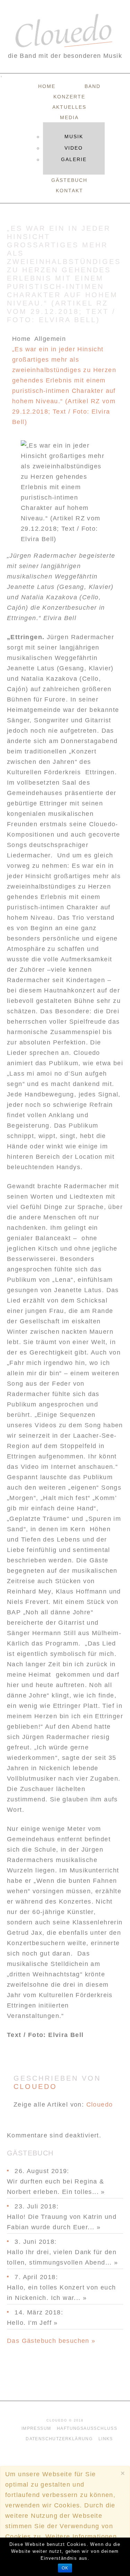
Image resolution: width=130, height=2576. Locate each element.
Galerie (74, 159)
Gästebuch (69, 180)
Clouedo (35, 2087)
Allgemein (50, 339)
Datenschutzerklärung (59, 2439)
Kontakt (70, 191)
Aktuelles (69, 107)
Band (93, 86)
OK (65, 2568)
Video (74, 148)
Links (106, 2439)
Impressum (36, 2428)
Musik (74, 136)
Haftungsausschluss (87, 2428)
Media (69, 117)
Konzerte (69, 97)
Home (47, 86)
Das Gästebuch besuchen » (51, 2341)
